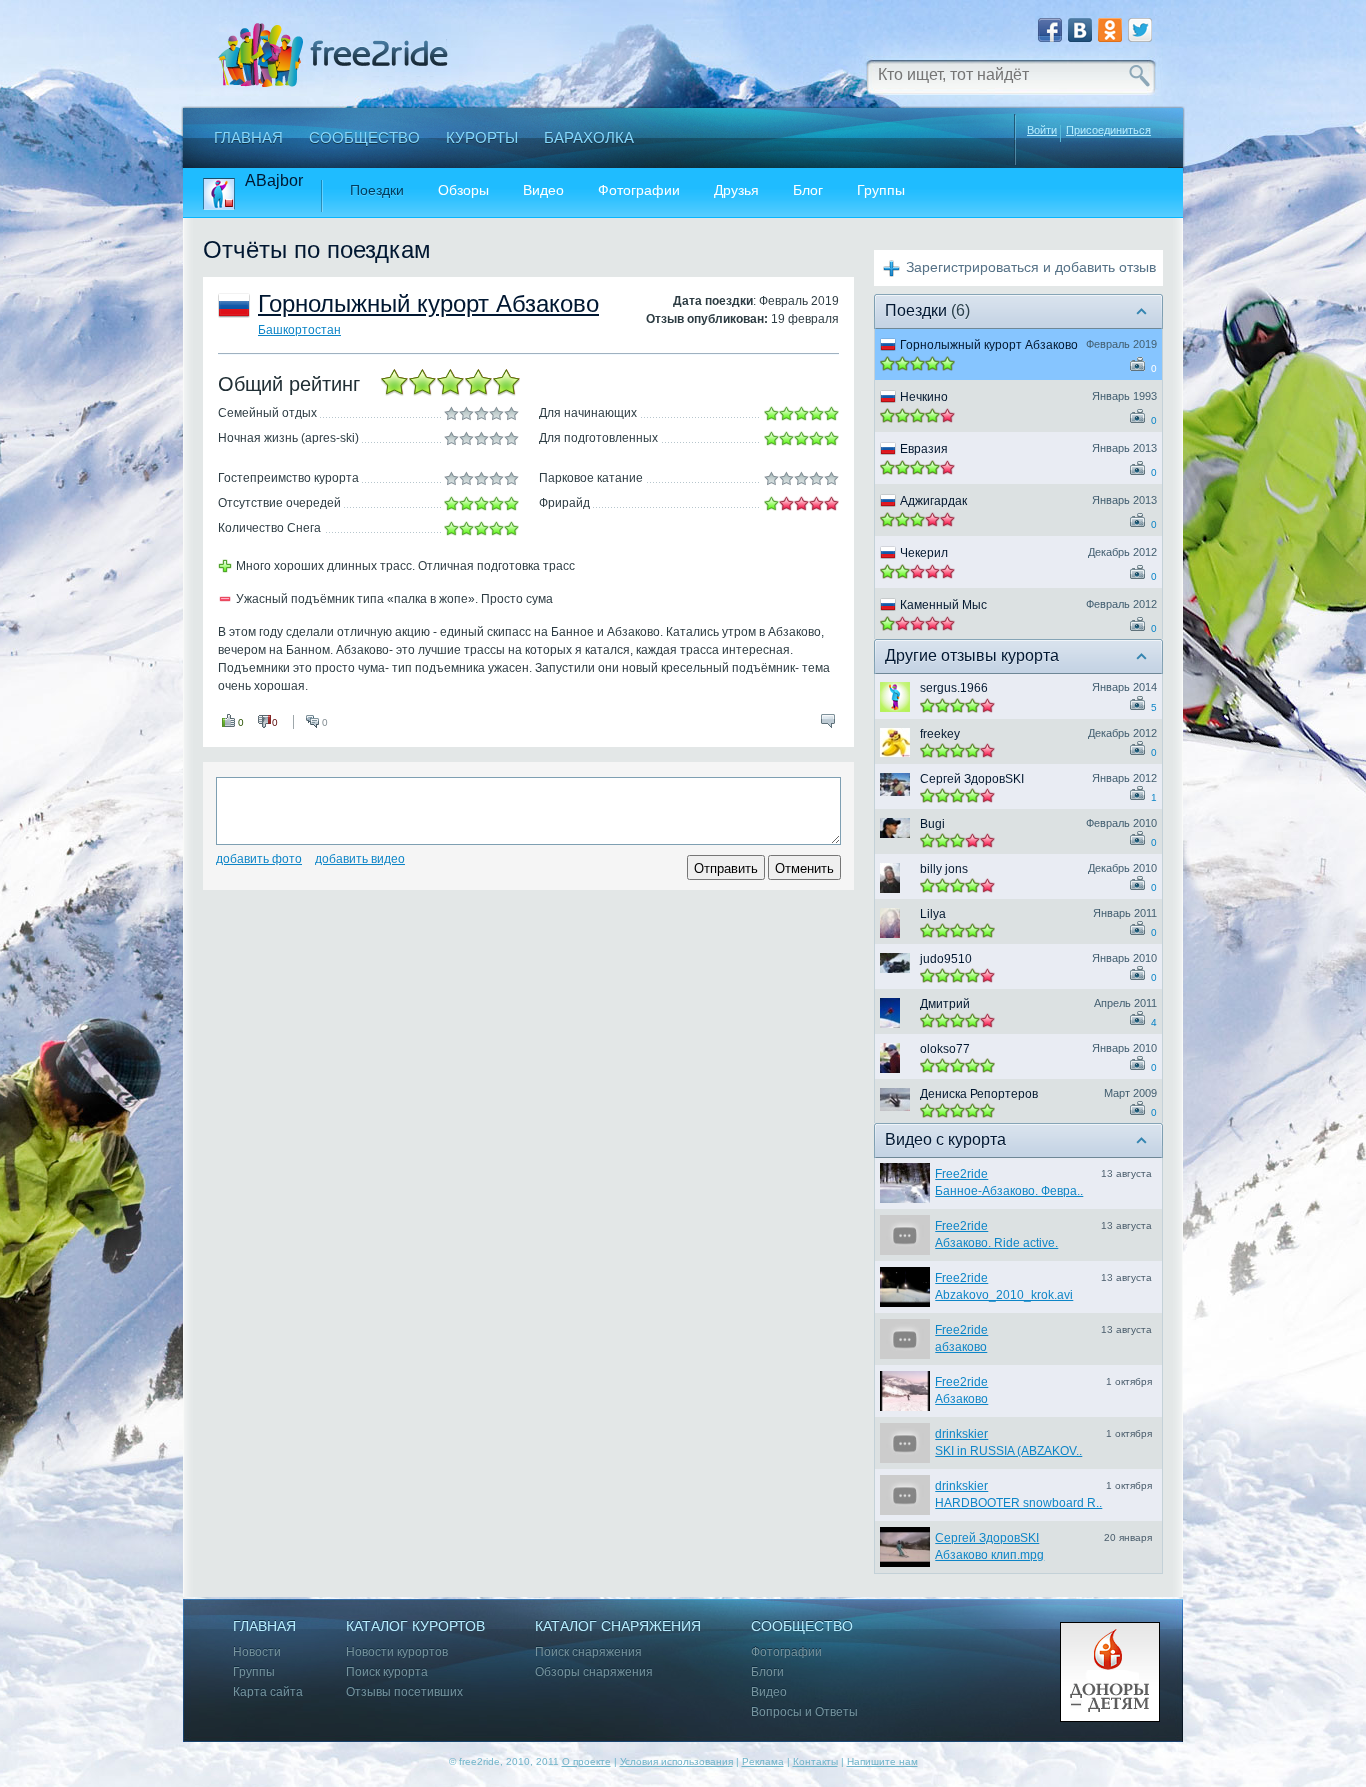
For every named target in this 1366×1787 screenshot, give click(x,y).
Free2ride (961, 1174)
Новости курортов (397, 1652)
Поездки (377, 190)
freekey (940, 734)
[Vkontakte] (1080, 30)
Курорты (482, 137)
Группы (881, 190)
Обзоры (463, 190)
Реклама (763, 1761)
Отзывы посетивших (404, 1692)
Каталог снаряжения (618, 1626)
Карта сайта (268, 1692)
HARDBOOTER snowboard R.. (1018, 1503)
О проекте (586, 1761)
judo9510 (946, 959)
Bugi (932, 824)
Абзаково (961, 1399)
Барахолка (589, 137)
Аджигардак (933, 501)
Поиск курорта (387, 1672)
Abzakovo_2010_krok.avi (1004, 1295)
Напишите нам (882, 1761)
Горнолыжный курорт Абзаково (428, 303)
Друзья (736, 190)
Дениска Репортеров (979, 1094)
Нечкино (924, 397)
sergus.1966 (954, 688)
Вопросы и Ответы (804, 1712)
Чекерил (924, 553)
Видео (543, 190)
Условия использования (676, 1761)
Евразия (924, 449)
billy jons (944, 869)
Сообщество (364, 137)
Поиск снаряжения (588, 1652)
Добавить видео (360, 859)
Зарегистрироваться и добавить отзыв (1031, 267)
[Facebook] (1050, 30)
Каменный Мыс (943, 605)
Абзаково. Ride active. (996, 1243)
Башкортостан (299, 330)
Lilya (933, 914)
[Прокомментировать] (828, 721)
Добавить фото (259, 859)
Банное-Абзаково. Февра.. (1009, 1191)
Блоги (767, 1672)
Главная (248, 137)
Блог (808, 190)
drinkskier (961, 1434)
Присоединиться (1108, 130)
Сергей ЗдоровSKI (972, 779)
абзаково (961, 1347)
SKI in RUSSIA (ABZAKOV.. (1008, 1451)
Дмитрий (945, 1004)
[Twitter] (1140, 30)
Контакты (815, 1761)
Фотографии (639, 190)
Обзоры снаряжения (594, 1672)
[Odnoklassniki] (1110, 30)
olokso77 (945, 1049)
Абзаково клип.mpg (989, 1555)
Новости (257, 1652)
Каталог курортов (415, 1626)
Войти (1042, 130)
